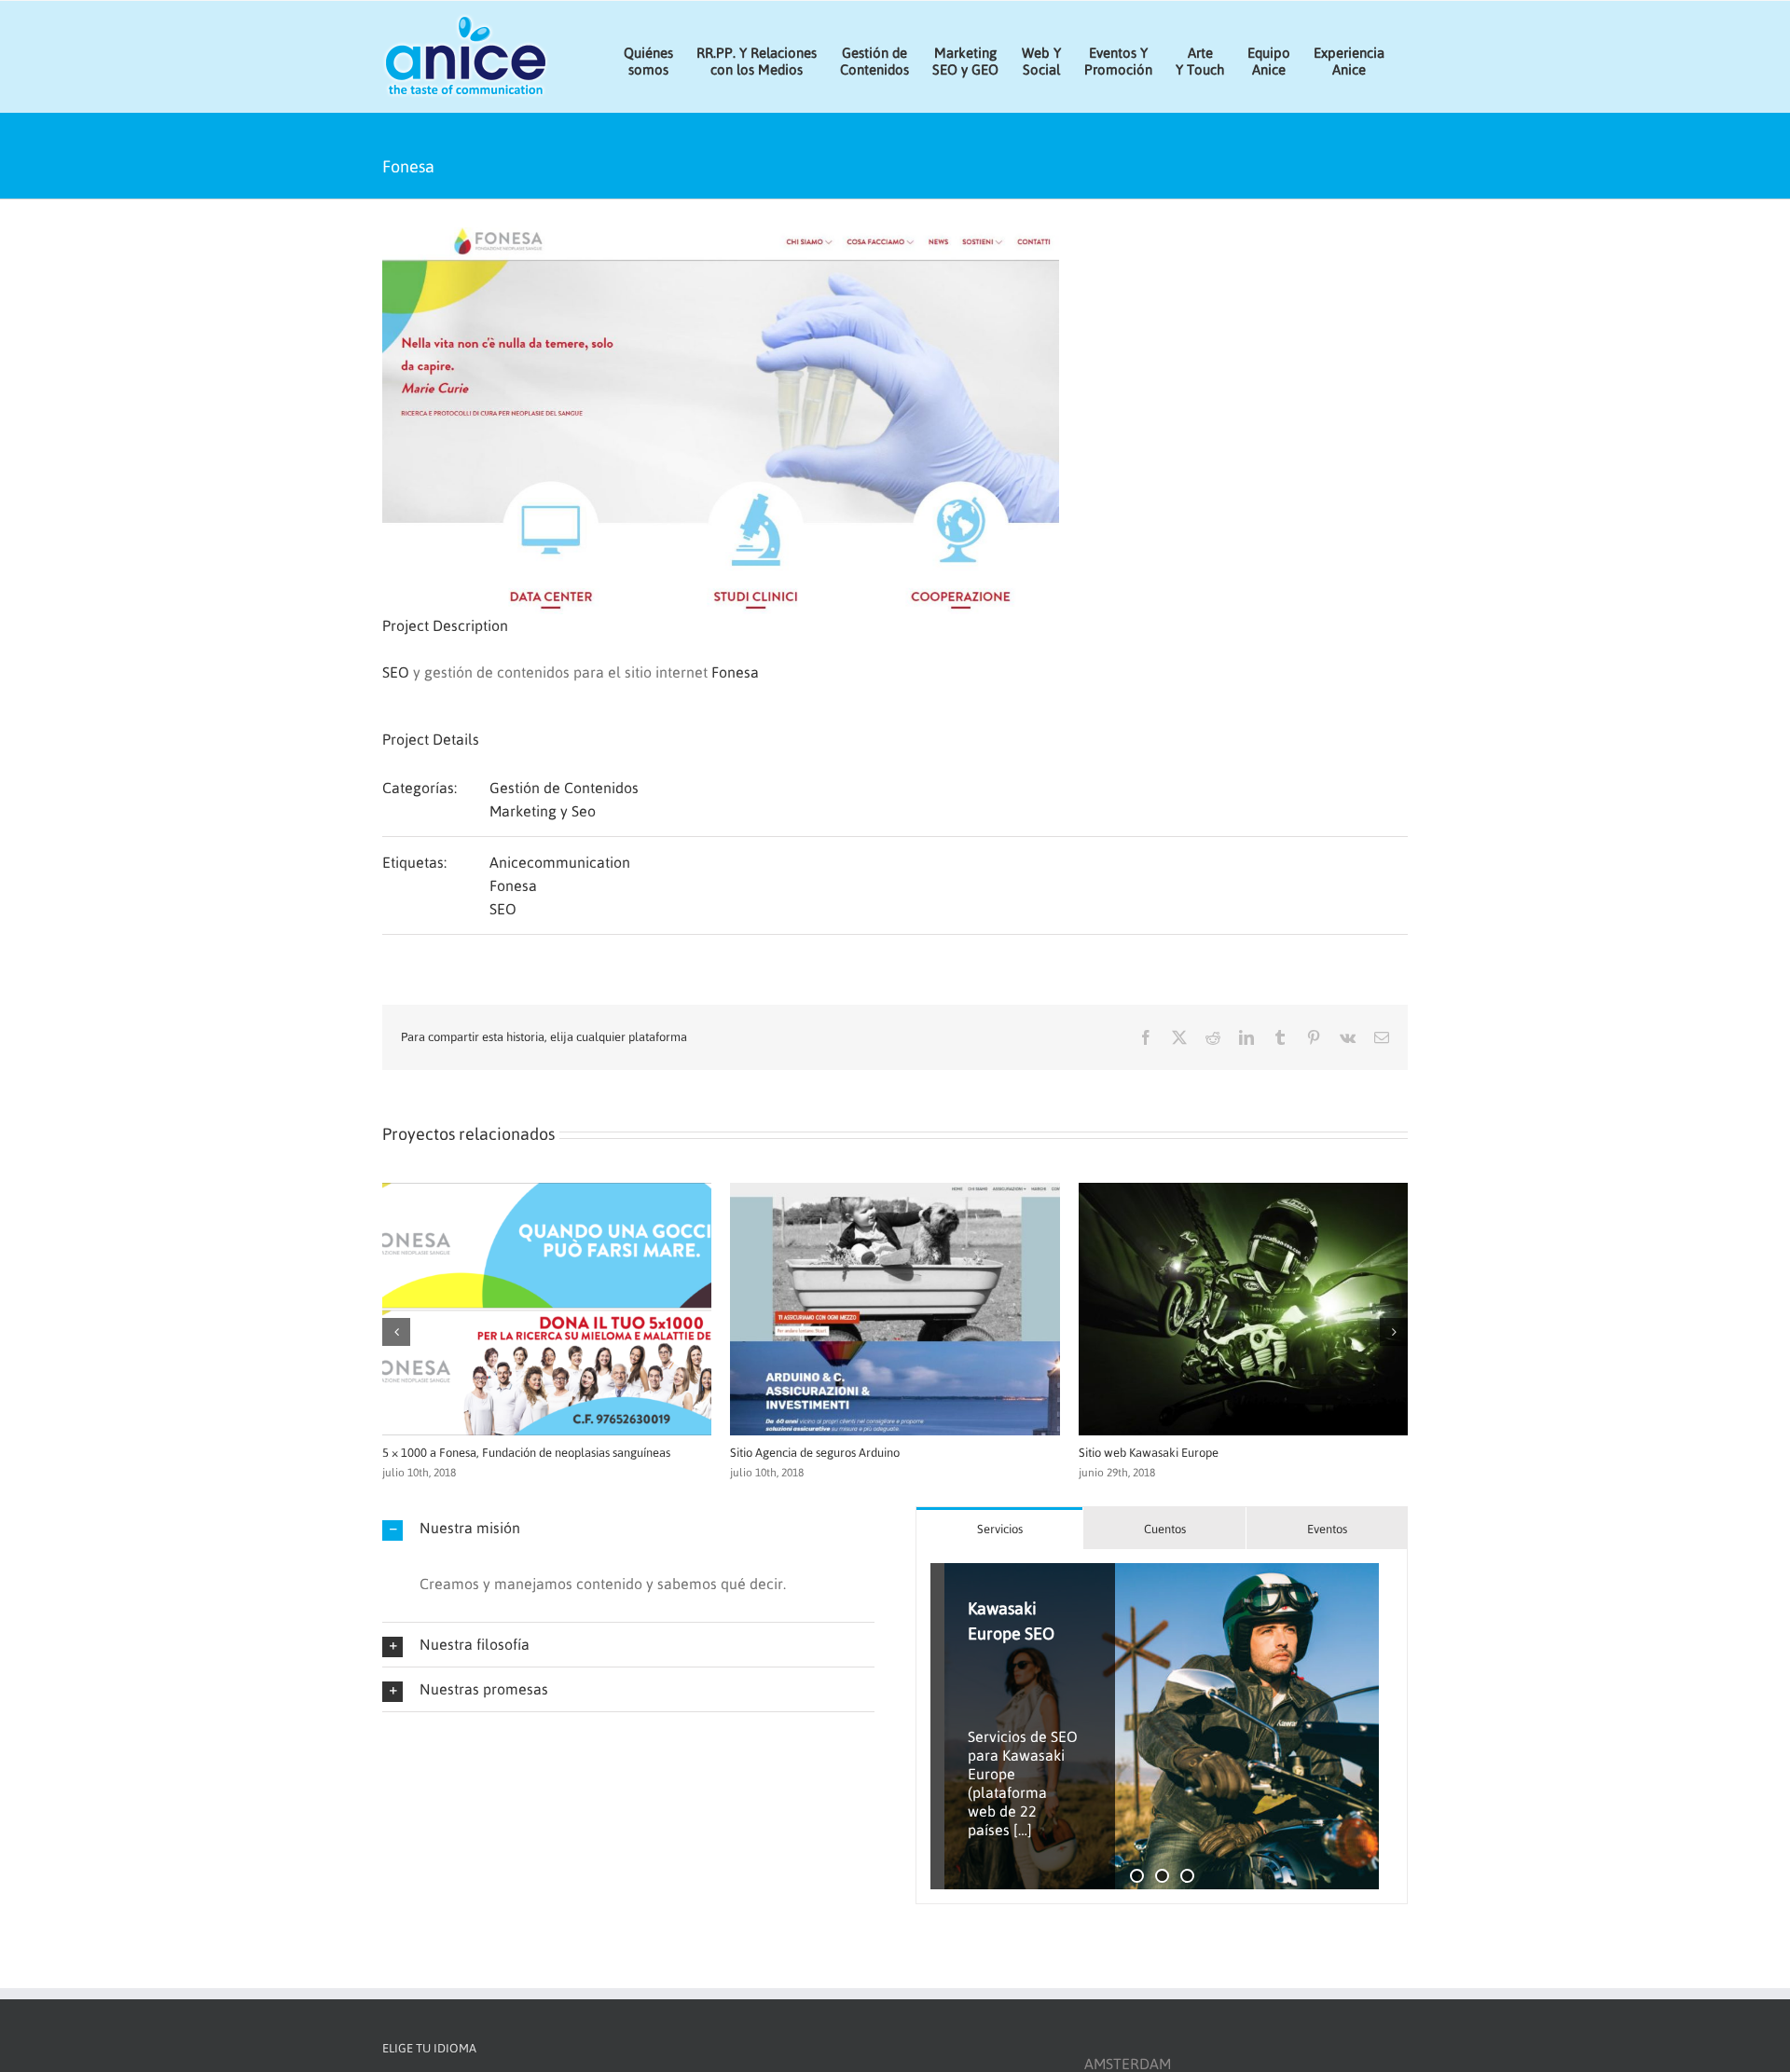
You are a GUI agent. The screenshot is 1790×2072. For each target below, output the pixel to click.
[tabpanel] (1162, 1727)
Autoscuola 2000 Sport (1121, 1453)
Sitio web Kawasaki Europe (435, 1453)
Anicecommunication (560, 862)
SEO (396, 672)
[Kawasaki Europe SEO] (1162, 1726)
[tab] (999, 1528)
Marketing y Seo (543, 811)
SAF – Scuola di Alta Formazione (798, 1453)
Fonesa (735, 672)
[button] (396, 1332)
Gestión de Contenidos (564, 788)
